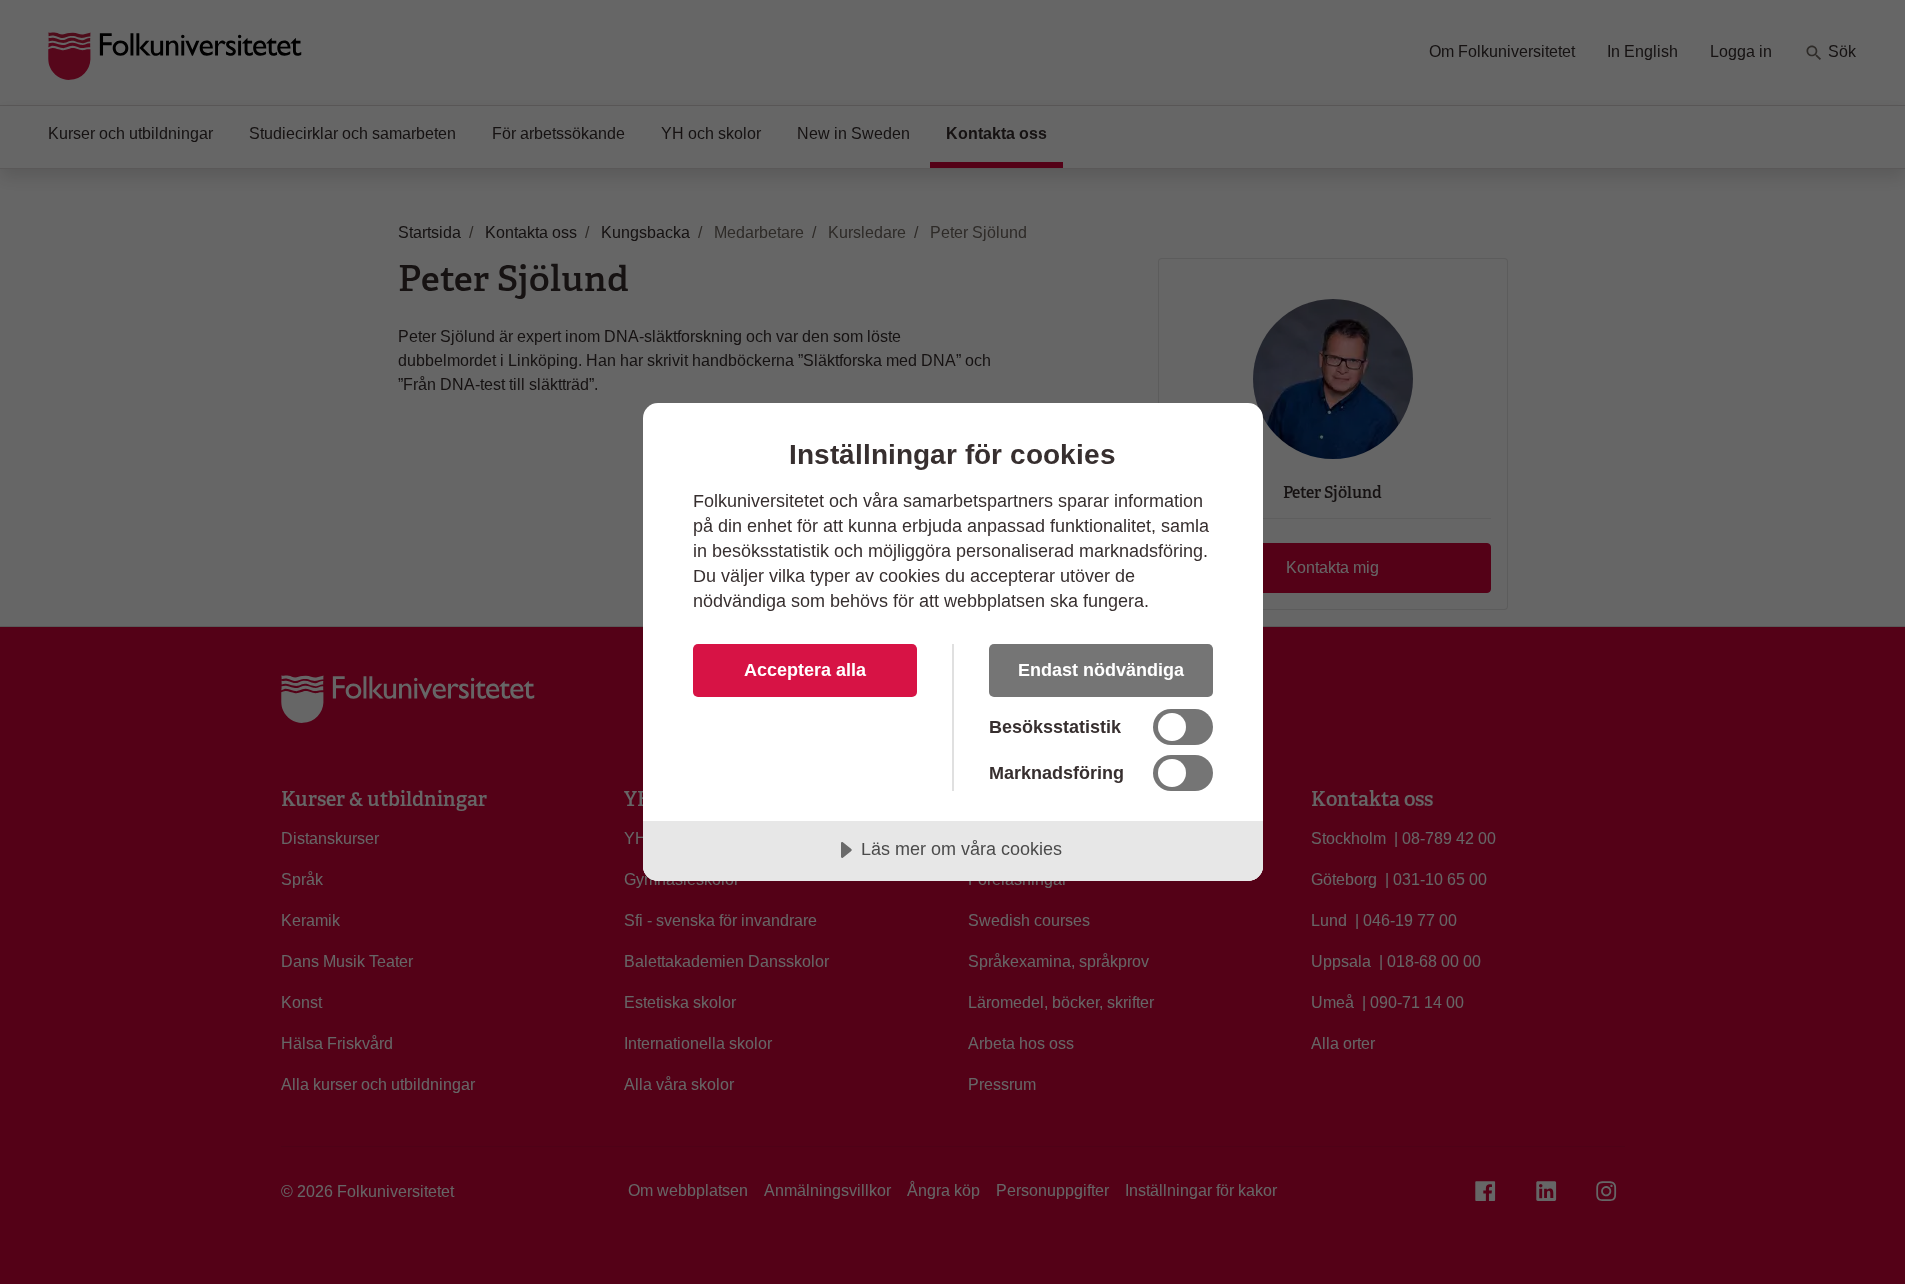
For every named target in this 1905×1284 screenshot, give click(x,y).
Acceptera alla (805, 670)
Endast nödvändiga (1101, 670)
